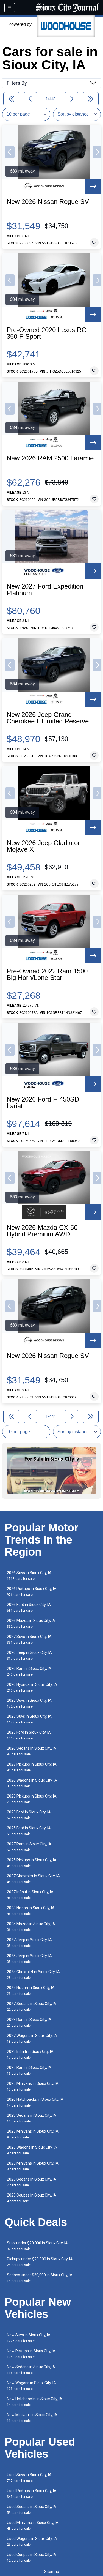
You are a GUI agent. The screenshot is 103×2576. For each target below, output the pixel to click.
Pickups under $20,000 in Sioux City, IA (40, 2262)
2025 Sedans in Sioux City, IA (32, 2182)
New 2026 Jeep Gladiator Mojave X (43, 846)
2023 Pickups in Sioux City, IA (32, 1799)
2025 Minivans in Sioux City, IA (33, 2086)
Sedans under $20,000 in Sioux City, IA (40, 2278)
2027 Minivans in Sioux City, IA (33, 2134)
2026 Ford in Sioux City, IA (29, 1607)
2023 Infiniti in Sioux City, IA (30, 2054)
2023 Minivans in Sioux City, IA (33, 2166)
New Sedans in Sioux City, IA (31, 2370)
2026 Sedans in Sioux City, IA (32, 1751)
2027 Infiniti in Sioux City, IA (30, 1895)
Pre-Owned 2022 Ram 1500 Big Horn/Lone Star (47, 974)
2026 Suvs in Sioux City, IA (29, 1576)
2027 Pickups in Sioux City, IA (32, 1767)
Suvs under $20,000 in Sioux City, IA (37, 2246)
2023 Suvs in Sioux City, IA (29, 1719)
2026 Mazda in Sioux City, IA (31, 1623)
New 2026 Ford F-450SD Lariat (43, 1103)
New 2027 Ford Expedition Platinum (45, 590)
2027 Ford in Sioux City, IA (29, 1735)
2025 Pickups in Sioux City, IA (32, 1863)
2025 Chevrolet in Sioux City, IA (33, 1975)
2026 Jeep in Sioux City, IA (29, 1655)
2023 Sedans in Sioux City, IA (32, 2118)
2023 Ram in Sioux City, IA (29, 2022)
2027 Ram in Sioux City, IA (29, 1847)
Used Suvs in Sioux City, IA (29, 2478)
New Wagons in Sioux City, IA (31, 2386)
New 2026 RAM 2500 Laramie (50, 458)
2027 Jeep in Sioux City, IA (29, 1943)
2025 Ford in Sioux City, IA (29, 1831)
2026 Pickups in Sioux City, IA (32, 1592)
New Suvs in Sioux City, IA (29, 2338)
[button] (10, 152)
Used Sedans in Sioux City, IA (32, 2510)
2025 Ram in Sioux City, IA (29, 2070)
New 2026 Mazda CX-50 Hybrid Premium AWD (42, 1231)
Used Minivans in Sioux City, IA (33, 2526)
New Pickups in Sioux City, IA (31, 2354)
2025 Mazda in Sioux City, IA (31, 1927)
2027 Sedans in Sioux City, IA (32, 2007)
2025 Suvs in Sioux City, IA (29, 1703)
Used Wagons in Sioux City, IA (32, 2541)
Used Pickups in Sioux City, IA (32, 2494)
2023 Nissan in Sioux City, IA (31, 1911)
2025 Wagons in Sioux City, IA (32, 2150)
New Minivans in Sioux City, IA (32, 2418)
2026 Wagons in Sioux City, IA (32, 1783)
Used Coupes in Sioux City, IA (32, 2557)
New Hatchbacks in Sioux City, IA (35, 2402)
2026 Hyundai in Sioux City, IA (32, 1687)
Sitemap (52, 2572)
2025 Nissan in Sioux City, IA (31, 1991)
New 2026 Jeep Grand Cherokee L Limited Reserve (48, 718)
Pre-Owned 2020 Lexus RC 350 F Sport (46, 333)
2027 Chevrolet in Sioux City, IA (33, 1879)
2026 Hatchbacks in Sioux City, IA (35, 2102)
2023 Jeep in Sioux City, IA (29, 1959)
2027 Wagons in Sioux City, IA (32, 2038)
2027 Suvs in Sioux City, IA (29, 1639)
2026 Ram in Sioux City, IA (29, 1671)
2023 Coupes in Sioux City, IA (32, 2198)
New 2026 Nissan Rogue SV (48, 202)
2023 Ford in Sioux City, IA (29, 1815)
